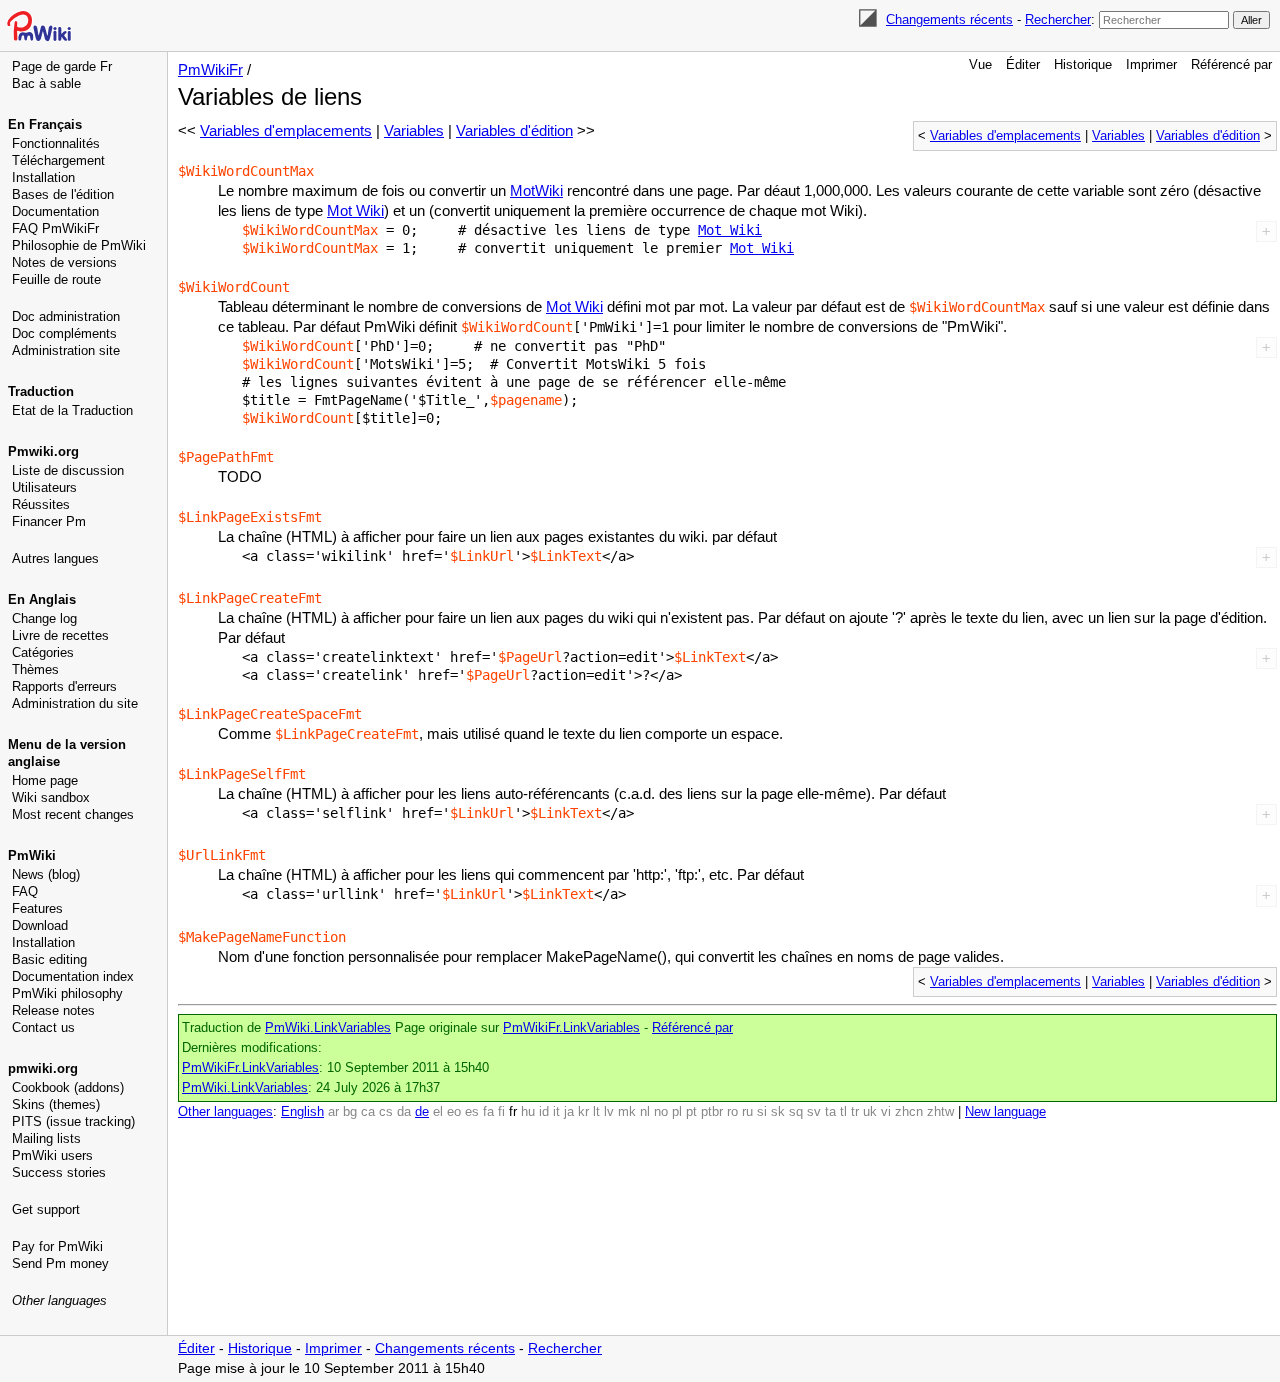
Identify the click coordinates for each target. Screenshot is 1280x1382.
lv (609, 1112)
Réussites (41, 504)
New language (1005, 1112)
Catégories (43, 652)
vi (886, 1112)
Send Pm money (60, 1263)
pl (677, 1112)
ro (732, 1112)
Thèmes (35, 669)
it (556, 1112)
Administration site (66, 350)
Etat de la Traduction (72, 410)
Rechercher (1058, 19)
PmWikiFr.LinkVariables (571, 1028)
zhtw (940, 1112)
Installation (43, 177)
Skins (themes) (56, 1104)
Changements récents (949, 19)
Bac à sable (46, 83)
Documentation (55, 211)
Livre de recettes (60, 635)
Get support (46, 1209)
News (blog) (46, 874)
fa (488, 1112)
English (302, 1112)
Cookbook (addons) (68, 1087)
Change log (44, 618)
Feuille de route (56, 279)
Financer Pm (49, 521)
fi (501, 1112)
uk (870, 1112)
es (472, 1112)
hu (528, 1112)
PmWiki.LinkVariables (328, 1028)
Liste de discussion (68, 470)
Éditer (1023, 64)
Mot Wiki (355, 210)
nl (645, 1112)
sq (796, 1112)
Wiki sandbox (51, 797)
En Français (45, 124)
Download (40, 925)
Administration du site (75, 703)
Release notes (53, 1010)
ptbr (712, 1112)
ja (569, 1112)
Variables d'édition (1208, 136)
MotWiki (536, 190)
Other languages (59, 1300)
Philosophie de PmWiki (79, 245)
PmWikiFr (210, 69)
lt (596, 1112)
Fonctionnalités (56, 143)
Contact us (43, 1027)
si (762, 1112)
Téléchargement (58, 160)
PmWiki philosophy (67, 993)
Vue (980, 64)
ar (333, 1112)
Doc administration (66, 316)
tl (843, 1112)
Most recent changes (73, 814)
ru (747, 1112)
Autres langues (55, 558)
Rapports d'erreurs (64, 686)
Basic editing (49, 959)
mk (627, 1112)
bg (350, 1112)
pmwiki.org (43, 1068)
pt (691, 1112)
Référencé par (1231, 64)
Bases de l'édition (63, 194)
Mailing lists (46, 1138)
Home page (45, 780)
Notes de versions (64, 262)
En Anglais (42, 599)
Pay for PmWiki (57, 1246)
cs (386, 1112)
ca (368, 1112)
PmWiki (32, 855)
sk (778, 1112)
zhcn (909, 1112)
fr (513, 1112)
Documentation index (73, 976)
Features (37, 908)
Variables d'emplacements (1005, 136)
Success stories (59, 1172)
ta (830, 1112)
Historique (1083, 64)
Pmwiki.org (43, 451)
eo (454, 1112)
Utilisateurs (44, 487)
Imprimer (1151, 64)
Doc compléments (64, 333)
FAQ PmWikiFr (55, 228)
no (661, 1112)
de (422, 1112)
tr (855, 1112)
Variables (1118, 136)
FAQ (25, 891)
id (544, 1112)
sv (814, 1112)
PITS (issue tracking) (73, 1121)
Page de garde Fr (62, 66)
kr (583, 1112)
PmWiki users (52, 1155)
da (404, 1112)
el (438, 1112)
